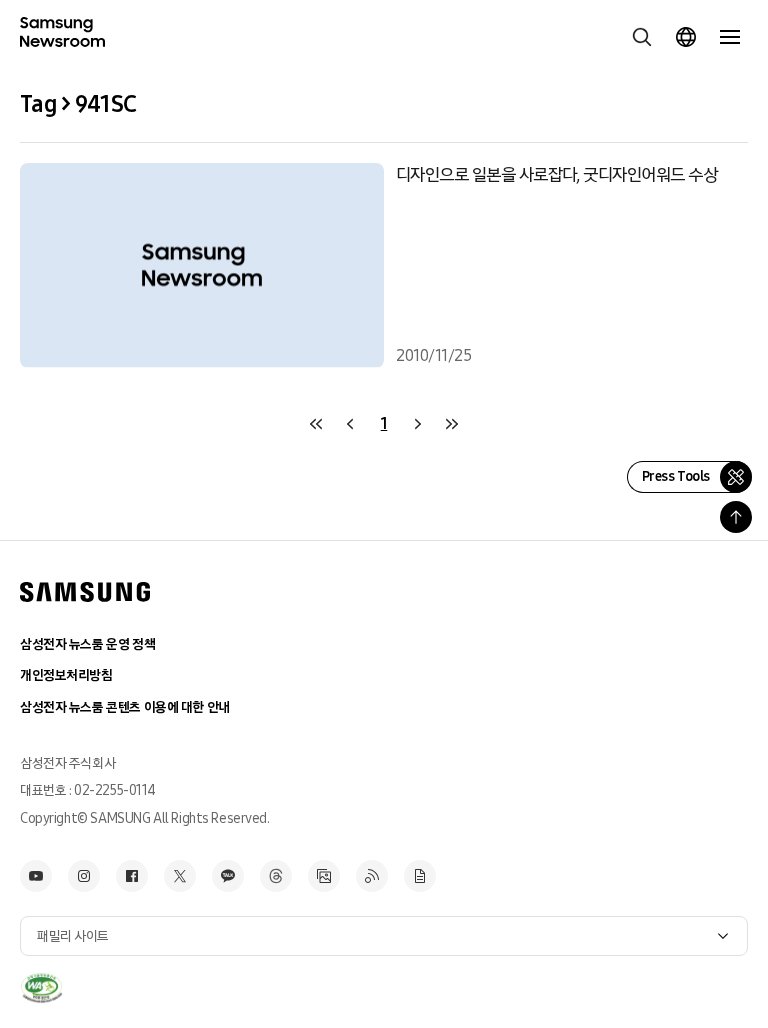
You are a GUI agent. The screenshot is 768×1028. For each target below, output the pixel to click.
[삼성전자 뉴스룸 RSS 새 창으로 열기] (372, 876)
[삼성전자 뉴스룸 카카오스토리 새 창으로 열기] (228, 876)
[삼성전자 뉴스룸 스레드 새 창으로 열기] (276, 876)
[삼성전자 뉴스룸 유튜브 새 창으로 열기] (36, 876)
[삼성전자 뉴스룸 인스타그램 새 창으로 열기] (84, 876)
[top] (736, 517)
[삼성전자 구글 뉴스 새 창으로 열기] (420, 876)
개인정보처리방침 (66, 675)
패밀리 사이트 (73, 936)
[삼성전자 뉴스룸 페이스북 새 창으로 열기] (132, 876)
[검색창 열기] (642, 37)
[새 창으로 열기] (41, 988)
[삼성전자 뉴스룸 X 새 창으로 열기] (180, 876)
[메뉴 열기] (730, 37)
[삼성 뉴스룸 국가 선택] (686, 37)
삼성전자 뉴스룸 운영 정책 (87, 644)
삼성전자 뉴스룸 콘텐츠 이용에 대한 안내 (125, 707)
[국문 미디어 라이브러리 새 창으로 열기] (324, 876)
